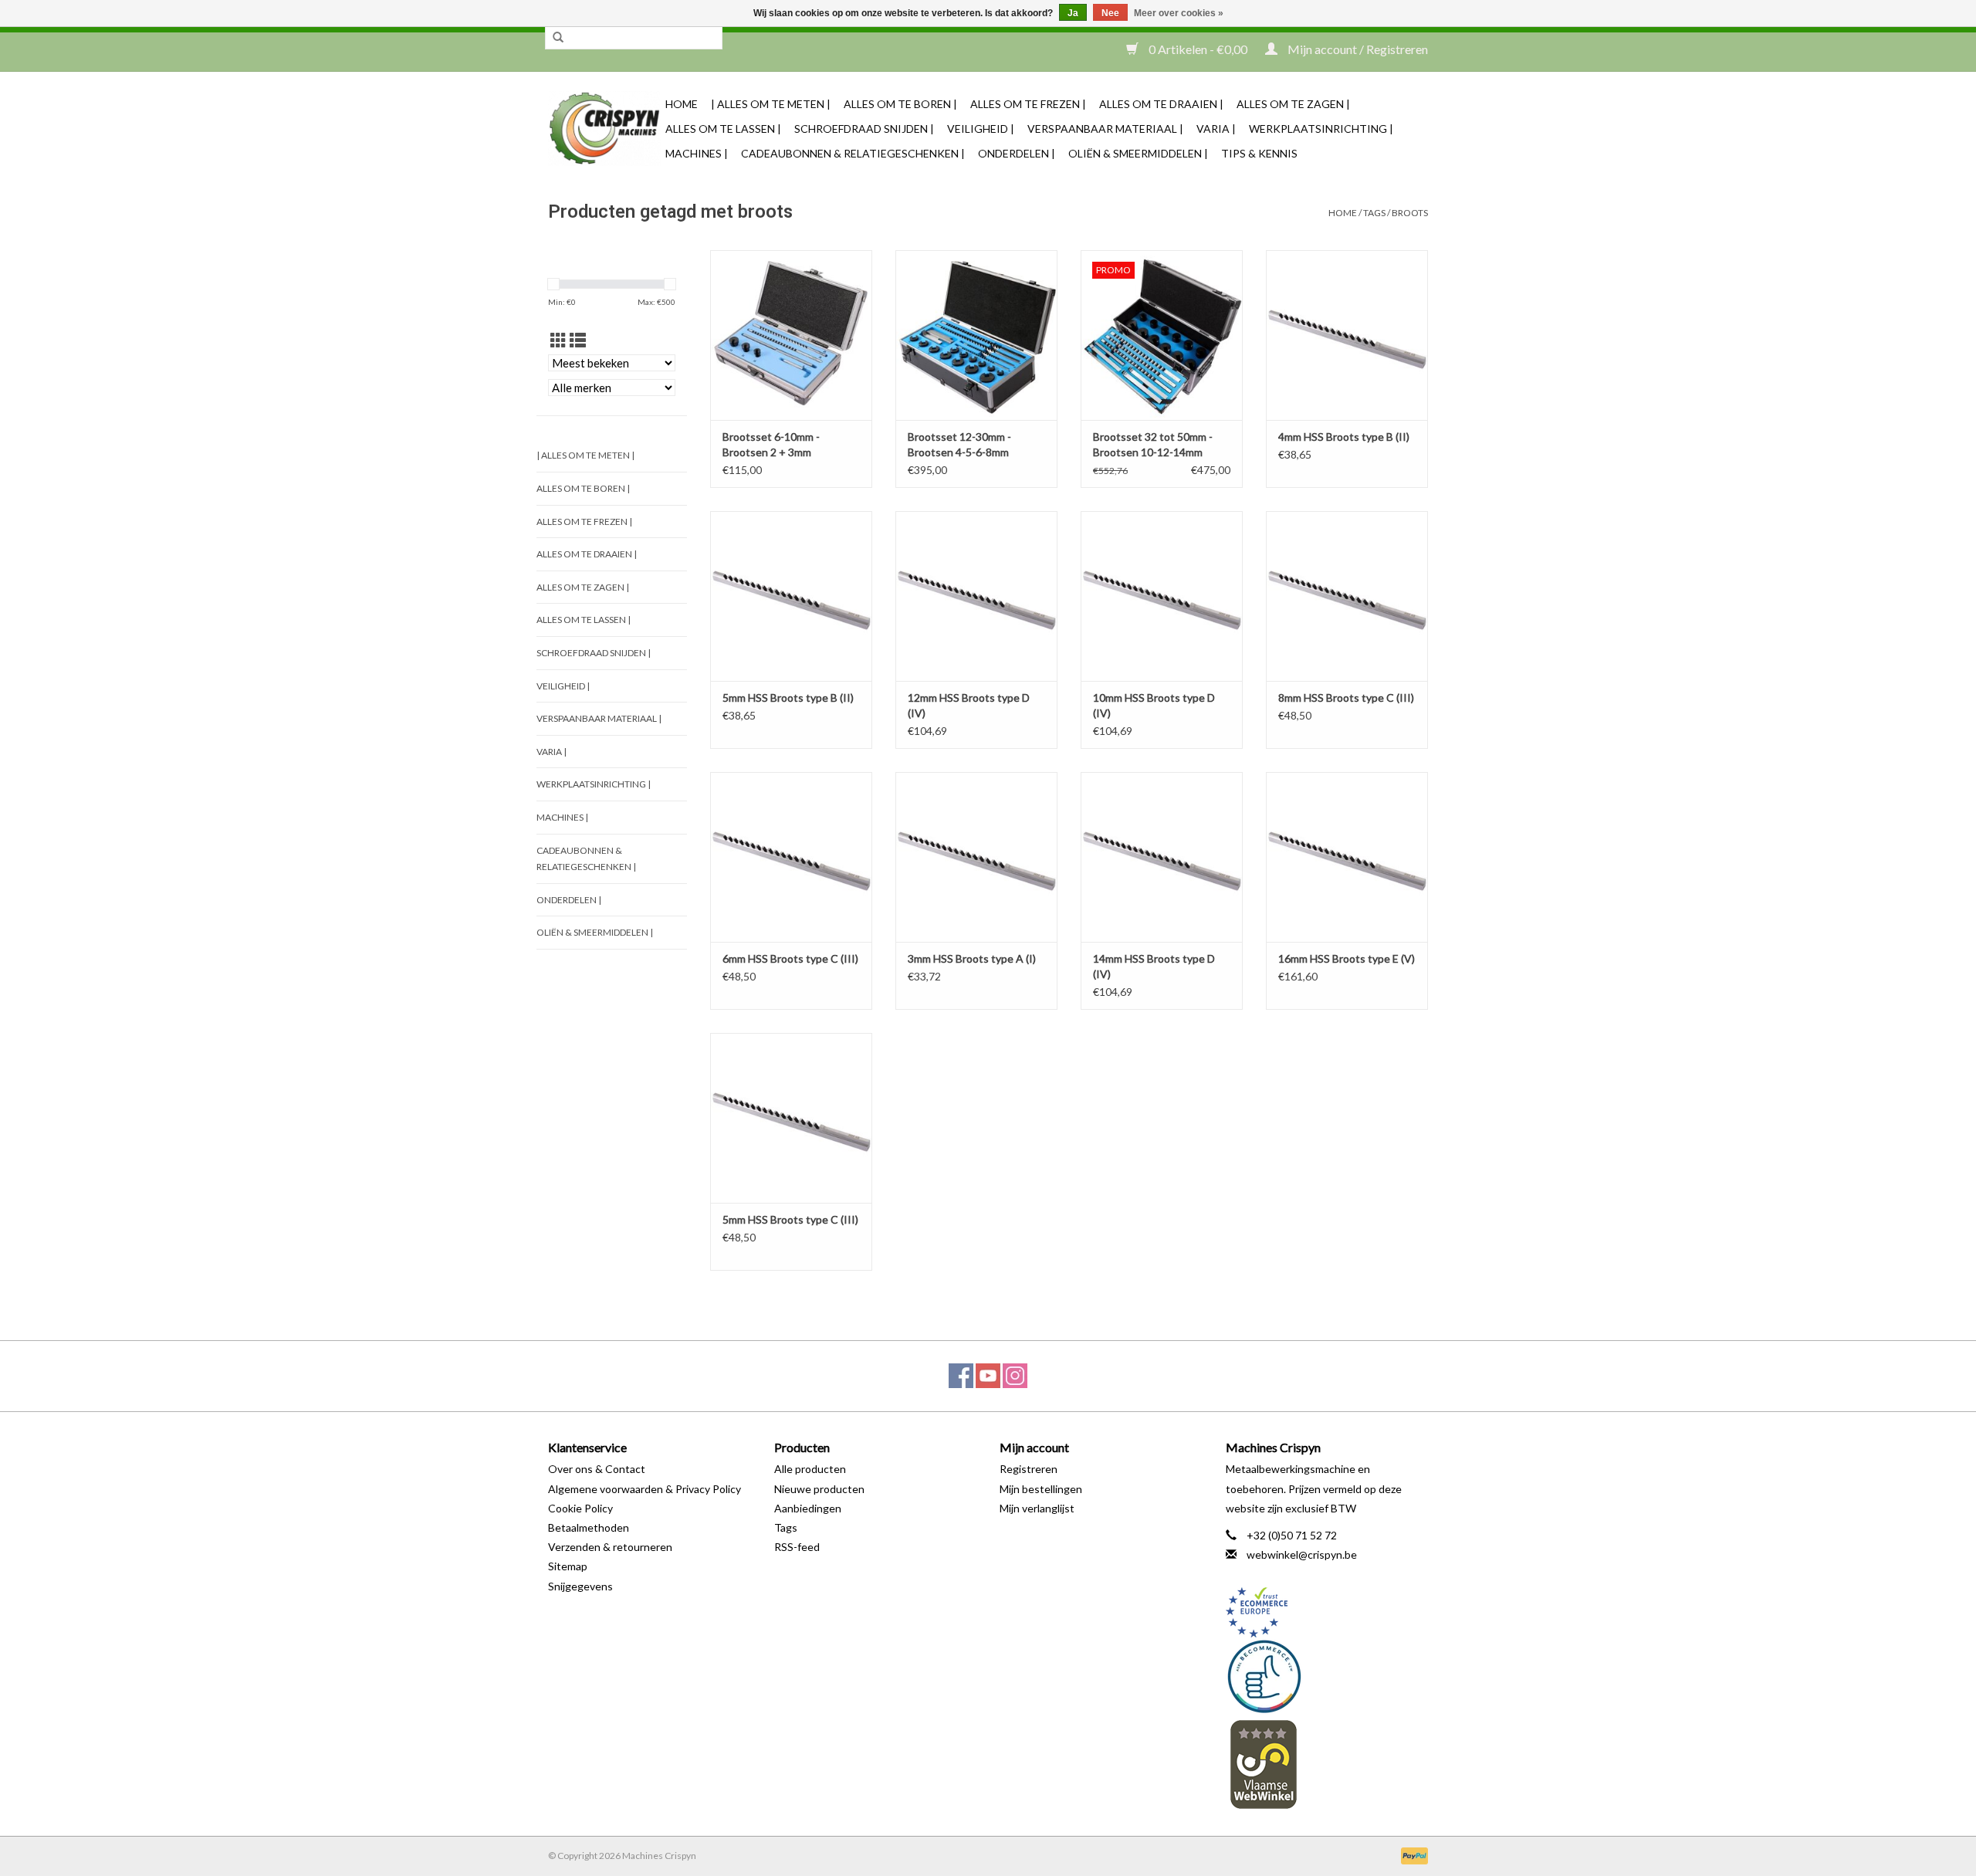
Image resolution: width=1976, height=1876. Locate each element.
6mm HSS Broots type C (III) (790, 958)
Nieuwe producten (819, 1489)
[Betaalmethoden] (1412, 1855)
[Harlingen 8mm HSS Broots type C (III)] (1347, 596)
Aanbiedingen (808, 1508)
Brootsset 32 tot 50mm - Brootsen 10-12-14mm (1153, 444)
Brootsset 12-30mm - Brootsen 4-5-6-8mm (959, 444)
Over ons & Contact (597, 1469)
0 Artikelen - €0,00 (1198, 49)
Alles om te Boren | (900, 104)
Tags (1374, 213)
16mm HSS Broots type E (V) (1347, 958)
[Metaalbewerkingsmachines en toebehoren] (604, 129)
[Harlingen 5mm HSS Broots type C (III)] (791, 1118)
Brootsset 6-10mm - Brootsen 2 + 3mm (771, 444)
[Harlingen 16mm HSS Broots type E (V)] (1347, 857)
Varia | (1216, 129)
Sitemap (568, 1566)
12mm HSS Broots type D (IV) (969, 705)
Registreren (1029, 1469)
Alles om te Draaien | (1161, 104)
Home (682, 104)
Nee (1110, 13)
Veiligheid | (981, 129)
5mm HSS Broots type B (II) (788, 698)
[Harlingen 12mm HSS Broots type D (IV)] (976, 596)
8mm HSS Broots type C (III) (1346, 698)
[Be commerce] (1327, 1676)
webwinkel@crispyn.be (1302, 1554)
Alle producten (810, 1469)
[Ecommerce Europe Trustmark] (1327, 1612)
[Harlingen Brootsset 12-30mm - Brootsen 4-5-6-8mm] (976, 335)
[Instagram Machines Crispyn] (1015, 1376)
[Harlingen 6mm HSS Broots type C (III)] (791, 857)
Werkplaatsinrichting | (1321, 129)
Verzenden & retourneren (610, 1547)
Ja (1073, 13)
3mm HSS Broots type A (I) (972, 958)
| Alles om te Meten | (771, 104)
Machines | (697, 153)
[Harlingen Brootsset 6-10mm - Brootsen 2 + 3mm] (791, 335)
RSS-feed (797, 1547)
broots (1410, 213)
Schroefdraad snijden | (864, 129)
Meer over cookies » (1179, 13)
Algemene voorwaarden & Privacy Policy (645, 1489)
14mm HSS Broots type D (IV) (1154, 966)
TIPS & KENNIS (1259, 153)
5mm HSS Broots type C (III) (790, 1219)
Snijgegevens (580, 1586)
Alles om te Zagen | (1293, 104)
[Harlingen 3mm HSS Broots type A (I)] (976, 857)
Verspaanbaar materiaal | (1105, 129)
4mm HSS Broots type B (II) (1344, 437)
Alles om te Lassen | (723, 129)
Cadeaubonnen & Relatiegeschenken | (853, 153)
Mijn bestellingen (1041, 1489)
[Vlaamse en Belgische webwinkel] (1327, 1764)
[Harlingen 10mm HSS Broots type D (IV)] (1162, 596)
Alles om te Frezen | (1028, 104)
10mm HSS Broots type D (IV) (1154, 705)
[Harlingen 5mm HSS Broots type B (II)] (791, 596)
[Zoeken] (558, 38)
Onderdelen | (1017, 153)
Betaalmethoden (589, 1527)
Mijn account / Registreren (1357, 49)
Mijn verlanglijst (1037, 1508)
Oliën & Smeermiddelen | (1138, 153)
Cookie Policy (580, 1508)
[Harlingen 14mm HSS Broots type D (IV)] (1162, 857)
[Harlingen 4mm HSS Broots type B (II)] (1347, 335)
